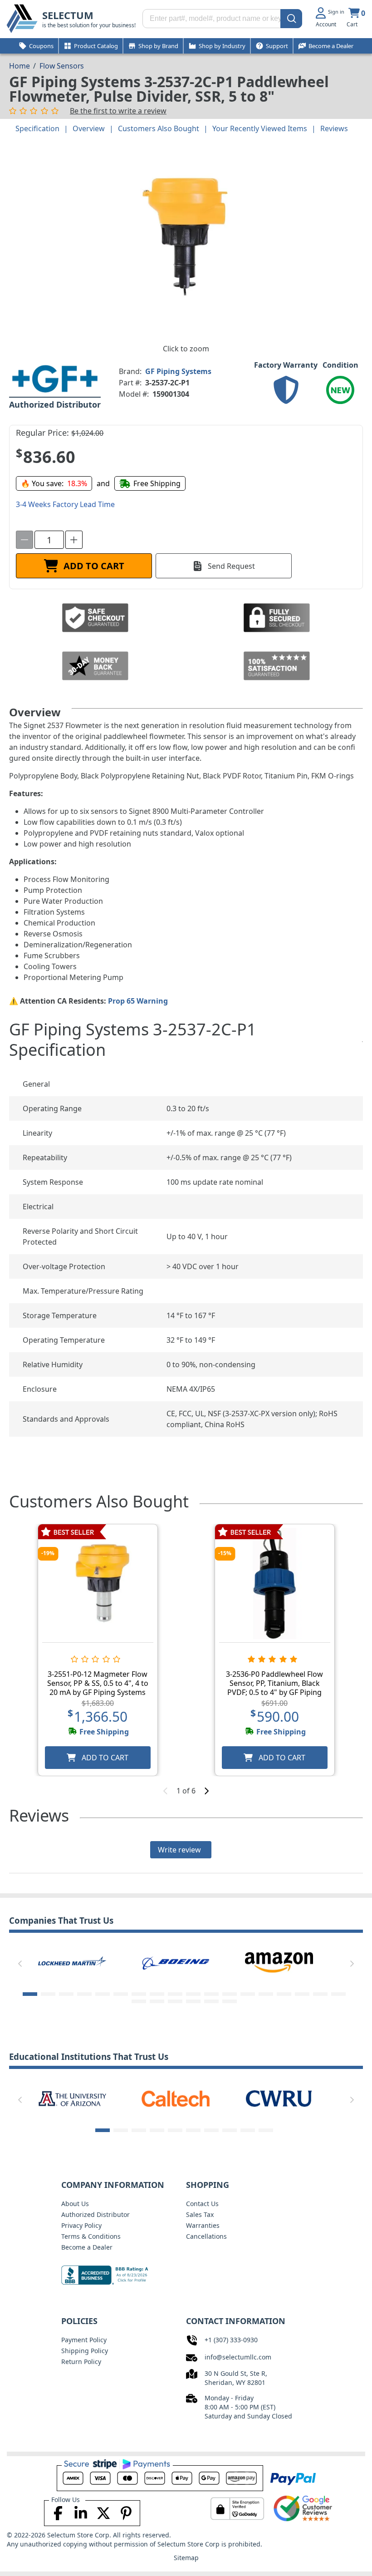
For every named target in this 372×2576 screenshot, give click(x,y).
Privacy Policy (81, 2225)
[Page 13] (248, 1994)
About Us (75, 2204)
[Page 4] (84, 1994)
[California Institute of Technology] (176, 2098)
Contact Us (202, 2204)
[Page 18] (338, 1994)
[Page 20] (157, 2001)
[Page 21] (175, 2001)
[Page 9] (175, 1994)
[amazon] (279, 1962)
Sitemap (186, 2558)
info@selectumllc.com (238, 2357)
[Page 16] (302, 1994)
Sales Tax (200, 2214)
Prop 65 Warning (138, 1001)
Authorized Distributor (95, 2214)
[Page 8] (157, 1994)
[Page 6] (121, 1994)
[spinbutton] (49, 540)
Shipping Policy (85, 2351)
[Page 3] (66, 1994)
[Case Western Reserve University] (279, 2098)
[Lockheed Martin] (72, 1962)
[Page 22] (193, 2001)
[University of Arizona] (72, 2098)
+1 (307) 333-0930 (231, 2340)
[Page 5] (103, 1994)
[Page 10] (193, 1994)
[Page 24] (230, 2001)
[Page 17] (320, 1994)
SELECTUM (68, 15)
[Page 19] (139, 2001)
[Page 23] (211, 2001)
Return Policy (81, 2362)
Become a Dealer (87, 2247)
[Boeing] (176, 1962)
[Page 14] (266, 1994)
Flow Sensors (62, 66)
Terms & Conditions (91, 2236)
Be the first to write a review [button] (118, 111)
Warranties (203, 2225)
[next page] (206, 1791)
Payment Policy (84, 2340)
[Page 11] (211, 1994)
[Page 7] (139, 1994)
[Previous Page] (20, 1964)
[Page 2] (48, 1994)
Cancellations (206, 2236)
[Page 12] (230, 1994)
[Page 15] (284, 1994)
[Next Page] (352, 1964)
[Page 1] (30, 1994)
